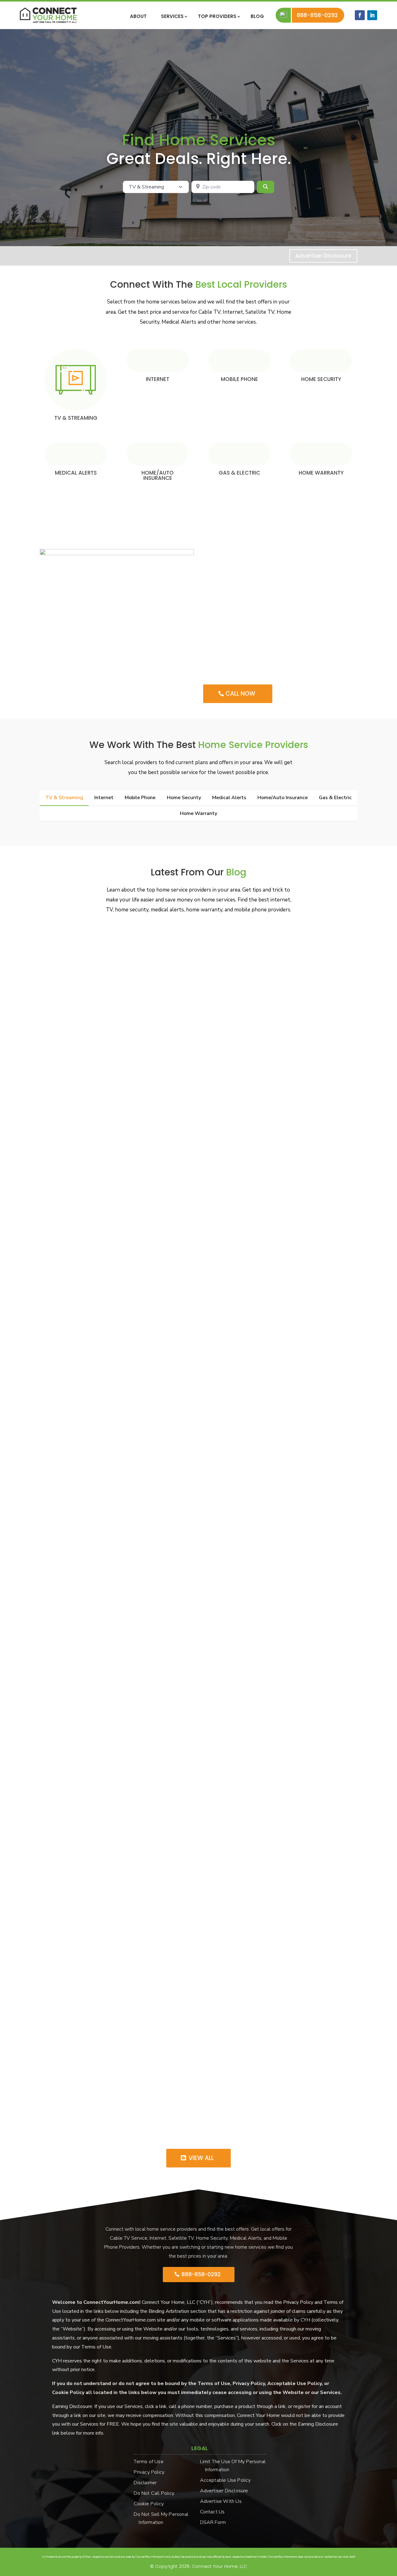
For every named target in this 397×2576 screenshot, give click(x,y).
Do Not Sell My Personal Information (163, 2518)
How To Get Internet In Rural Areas (93, 1635)
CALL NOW (240, 694)
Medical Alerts (76, 473)
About (138, 17)
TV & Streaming (76, 418)
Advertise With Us (223, 2501)
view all (201, 2158)
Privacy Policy (152, 2472)
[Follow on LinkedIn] (372, 15)
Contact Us (215, 2512)
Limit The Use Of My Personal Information (235, 2466)
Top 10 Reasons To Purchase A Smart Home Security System (127, 1877)
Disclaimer (148, 2483)
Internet (158, 379)
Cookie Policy (151, 2504)
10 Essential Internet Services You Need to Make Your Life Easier (132, 1394)
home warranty (321, 473)
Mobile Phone (239, 379)
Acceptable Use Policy (228, 2480)
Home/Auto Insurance (158, 475)
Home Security (321, 379)
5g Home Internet (70, 2118)
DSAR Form (216, 2522)
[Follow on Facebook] (360, 15)
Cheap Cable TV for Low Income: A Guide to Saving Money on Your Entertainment (156, 1153)
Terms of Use (151, 2462)
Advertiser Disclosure (323, 256)
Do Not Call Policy (156, 2493)
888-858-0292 (318, 15)
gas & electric (239, 473)
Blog (257, 17)
